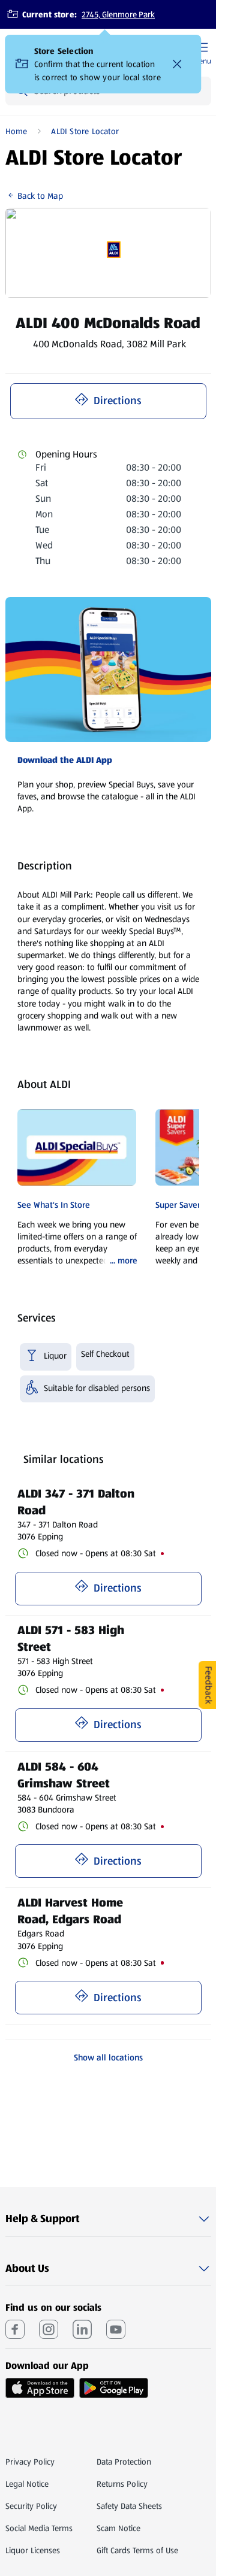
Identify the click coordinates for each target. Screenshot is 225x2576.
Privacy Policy (30, 2462)
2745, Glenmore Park (118, 14)
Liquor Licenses (33, 2550)
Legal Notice (27, 2484)
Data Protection (124, 2462)
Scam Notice (118, 2528)
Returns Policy (122, 2484)
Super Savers (180, 1205)
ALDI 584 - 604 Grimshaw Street (64, 1775)
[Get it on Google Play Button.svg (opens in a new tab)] (114, 2388)
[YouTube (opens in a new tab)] (116, 2329)
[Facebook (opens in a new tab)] (15, 2329)
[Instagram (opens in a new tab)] (49, 2329)
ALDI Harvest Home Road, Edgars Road (72, 1911)
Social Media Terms (39, 2528)
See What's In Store (54, 1205)
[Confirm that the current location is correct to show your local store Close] (178, 64)
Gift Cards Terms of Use (137, 2550)
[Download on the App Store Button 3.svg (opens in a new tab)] (40, 2388)
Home (16, 131)
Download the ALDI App (65, 760)
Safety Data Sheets (129, 2506)
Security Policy (31, 2506)
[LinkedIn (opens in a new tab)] (82, 2329)
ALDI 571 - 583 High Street (73, 1638)
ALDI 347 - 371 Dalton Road (78, 1502)
